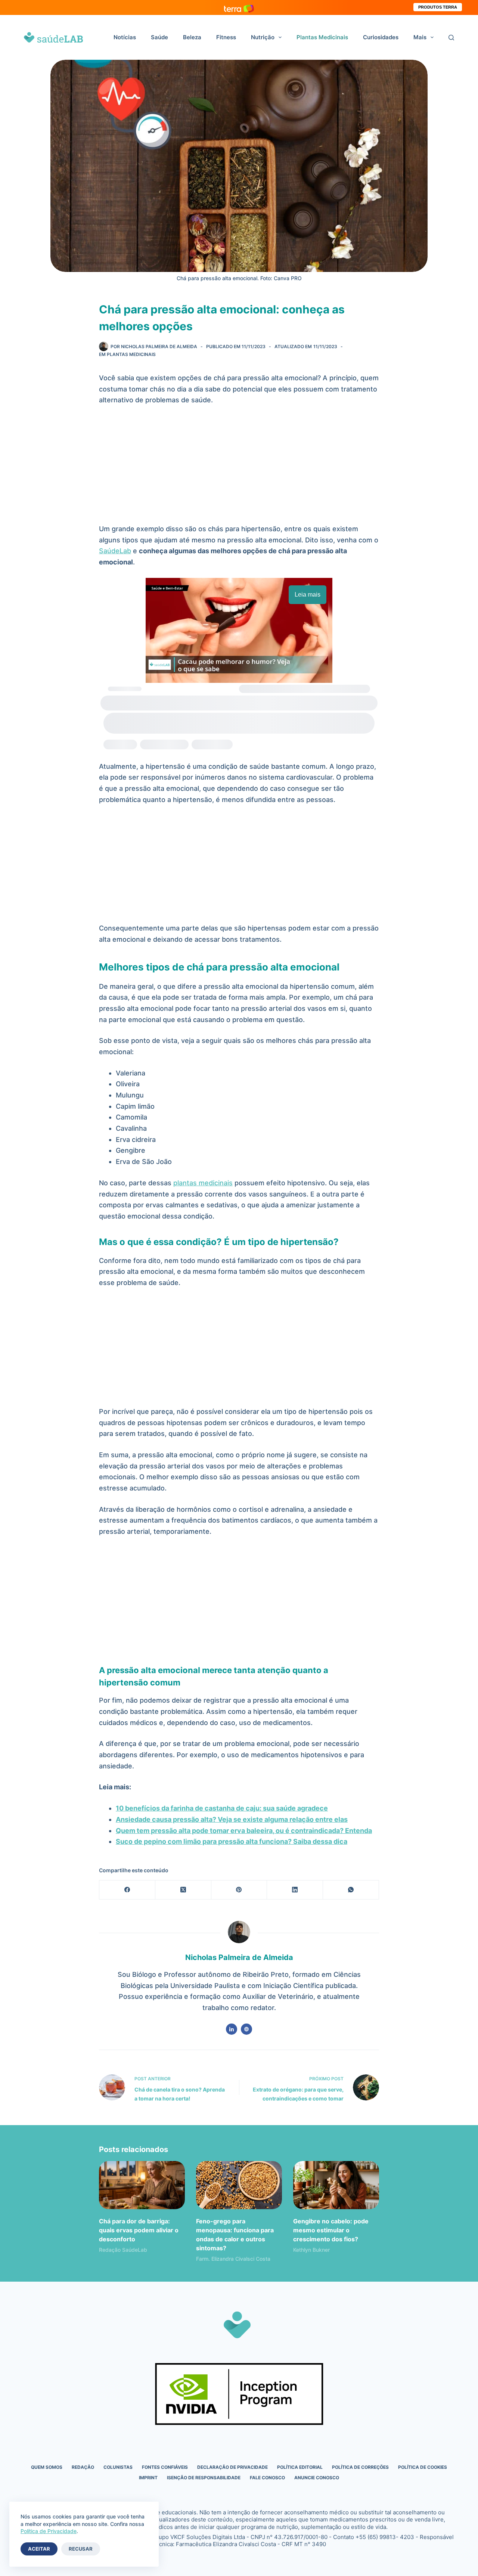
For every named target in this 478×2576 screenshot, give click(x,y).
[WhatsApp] (351, 1890)
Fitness (226, 37)
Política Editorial (300, 2467)
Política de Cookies (423, 2467)
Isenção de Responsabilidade (204, 2478)
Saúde (159, 37)
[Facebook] (127, 1890)
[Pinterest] (239, 1890)
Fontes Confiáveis (165, 2467)
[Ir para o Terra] (239, 7)
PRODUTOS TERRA (438, 7)
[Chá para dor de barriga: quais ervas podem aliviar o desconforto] (142, 2185)
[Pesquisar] (451, 38)
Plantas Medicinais (322, 37)
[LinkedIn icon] (232, 2029)
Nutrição (263, 37)
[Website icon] (246, 2029)
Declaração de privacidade (232, 2467)
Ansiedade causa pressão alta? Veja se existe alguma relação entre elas (232, 1819)
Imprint (148, 2478)
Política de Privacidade (49, 2531)
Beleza (192, 37)
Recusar (81, 2549)
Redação (83, 2467)
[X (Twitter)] (183, 1890)
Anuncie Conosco (317, 2478)
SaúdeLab (115, 551)
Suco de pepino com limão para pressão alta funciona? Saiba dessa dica (232, 1841)
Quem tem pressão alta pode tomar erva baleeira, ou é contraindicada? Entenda (244, 1831)
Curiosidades (381, 37)
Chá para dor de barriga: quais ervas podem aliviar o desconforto (139, 2230)
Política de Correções (360, 2467)
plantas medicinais (203, 1183)
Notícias (125, 37)
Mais (420, 37)
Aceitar (39, 2549)
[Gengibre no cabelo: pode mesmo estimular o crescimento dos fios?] (336, 2185)
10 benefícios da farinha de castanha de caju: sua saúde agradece (222, 1808)
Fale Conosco (267, 2478)
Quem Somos (47, 2467)
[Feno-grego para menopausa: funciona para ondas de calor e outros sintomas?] (239, 2185)
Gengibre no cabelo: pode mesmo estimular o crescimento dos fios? (331, 2230)
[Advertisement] (239, 468)
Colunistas (118, 2467)
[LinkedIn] (295, 1890)
